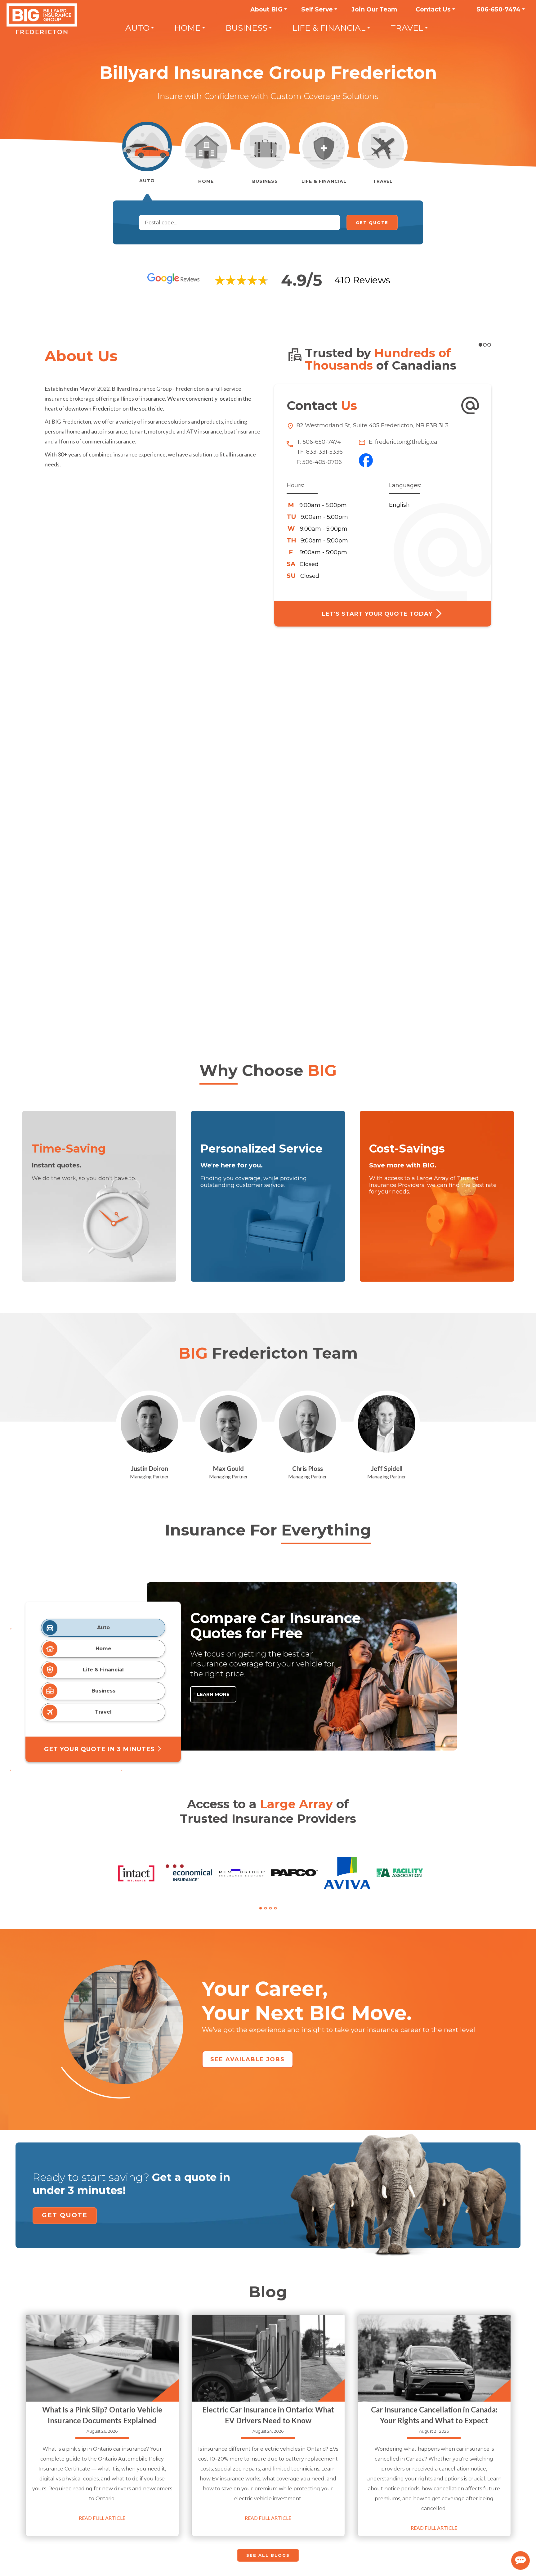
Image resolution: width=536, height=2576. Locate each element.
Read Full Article (102, 2518)
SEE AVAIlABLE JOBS (248, 2059)
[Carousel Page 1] (480, 345)
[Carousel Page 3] (489, 345)
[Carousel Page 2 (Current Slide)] (485, 345)
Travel (407, 28)
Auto (137, 28)
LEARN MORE (213, 1694)
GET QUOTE (65, 2215)
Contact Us (433, 9)
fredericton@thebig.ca (405, 442)
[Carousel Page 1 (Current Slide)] (261, 1908)
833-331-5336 (324, 452)
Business (246, 28)
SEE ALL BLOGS (268, 2555)
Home (188, 28)
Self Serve (317, 9)
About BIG (266, 9)
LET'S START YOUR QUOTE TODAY (378, 614)
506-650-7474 (499, 9)
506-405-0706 (322, 462)
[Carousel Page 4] (275, 1908)
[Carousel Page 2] (266, 1908)
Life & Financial (329, 28)
